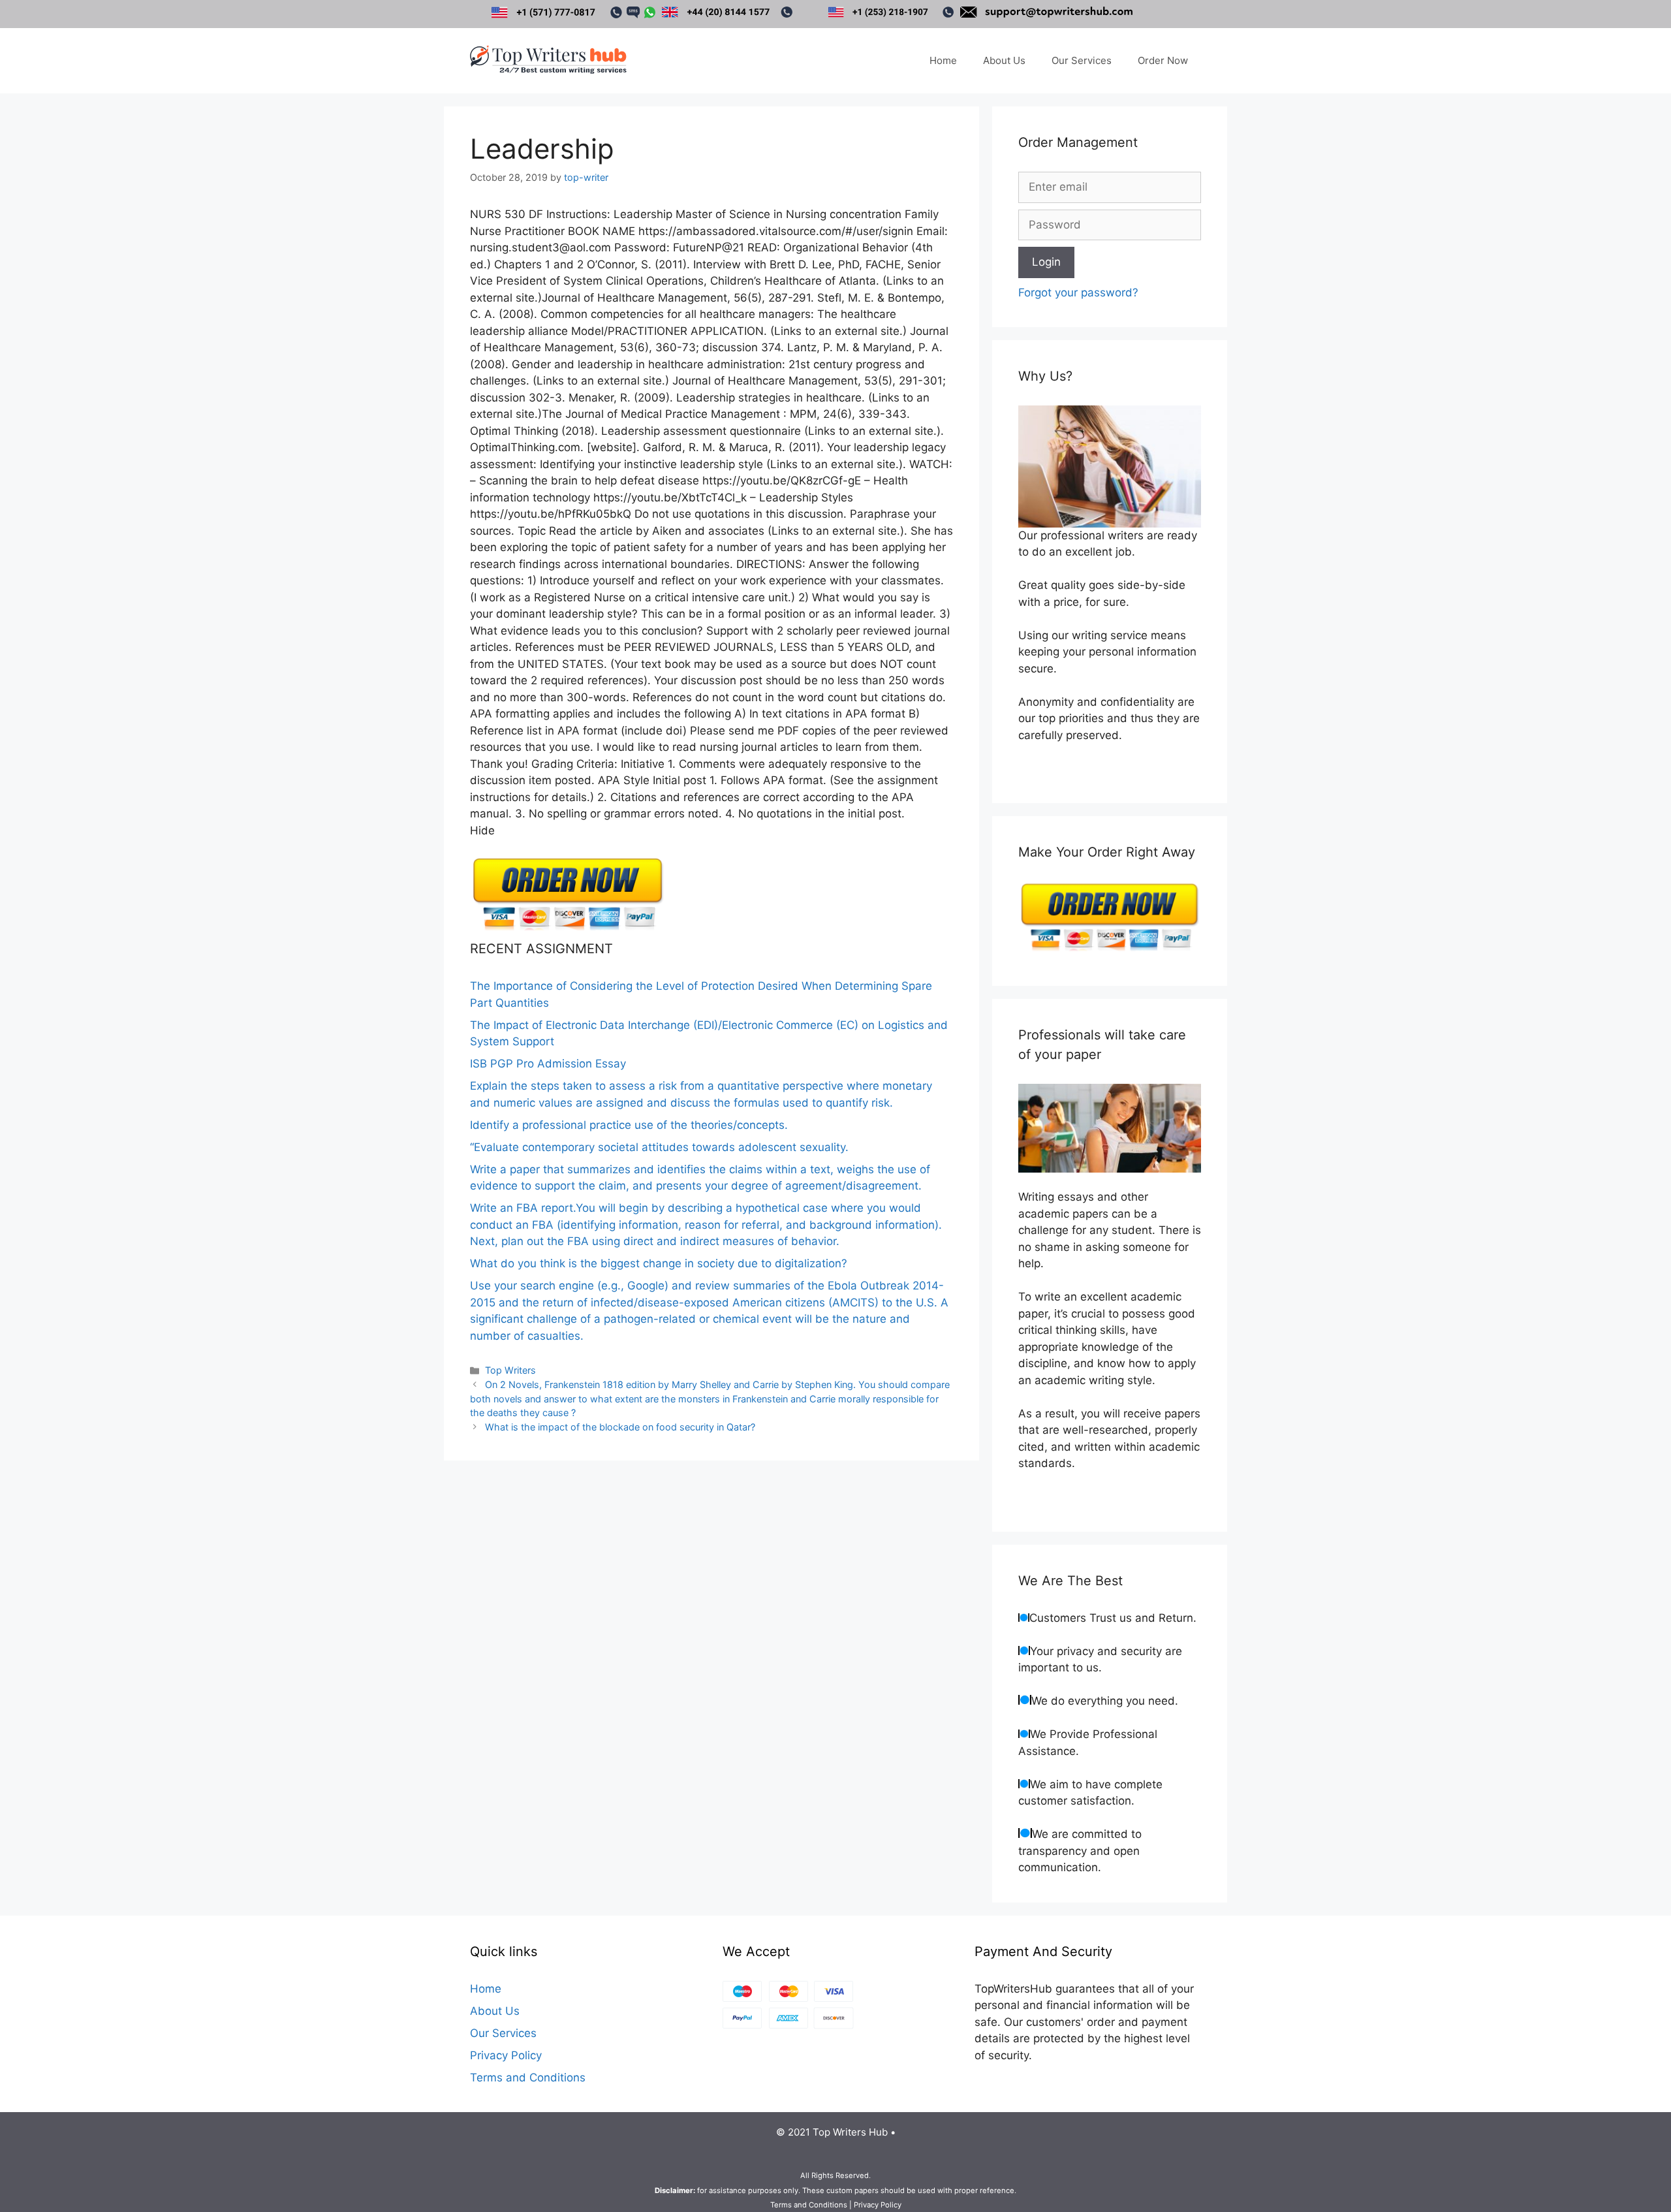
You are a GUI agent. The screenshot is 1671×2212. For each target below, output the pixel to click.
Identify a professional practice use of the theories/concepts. (629, 1125)
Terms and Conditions (528, 2078)
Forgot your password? (1078, 292)
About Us (1004, 60)
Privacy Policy (506, 2055)
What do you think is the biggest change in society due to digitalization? (659, 1263)
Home (943, 60)
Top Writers (510, 1370)
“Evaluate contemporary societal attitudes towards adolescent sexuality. (659, 1147)
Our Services (1082, 60)
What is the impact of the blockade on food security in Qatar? (620, 1427)
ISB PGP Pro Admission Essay (548, 1064)
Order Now (1163, 60)
